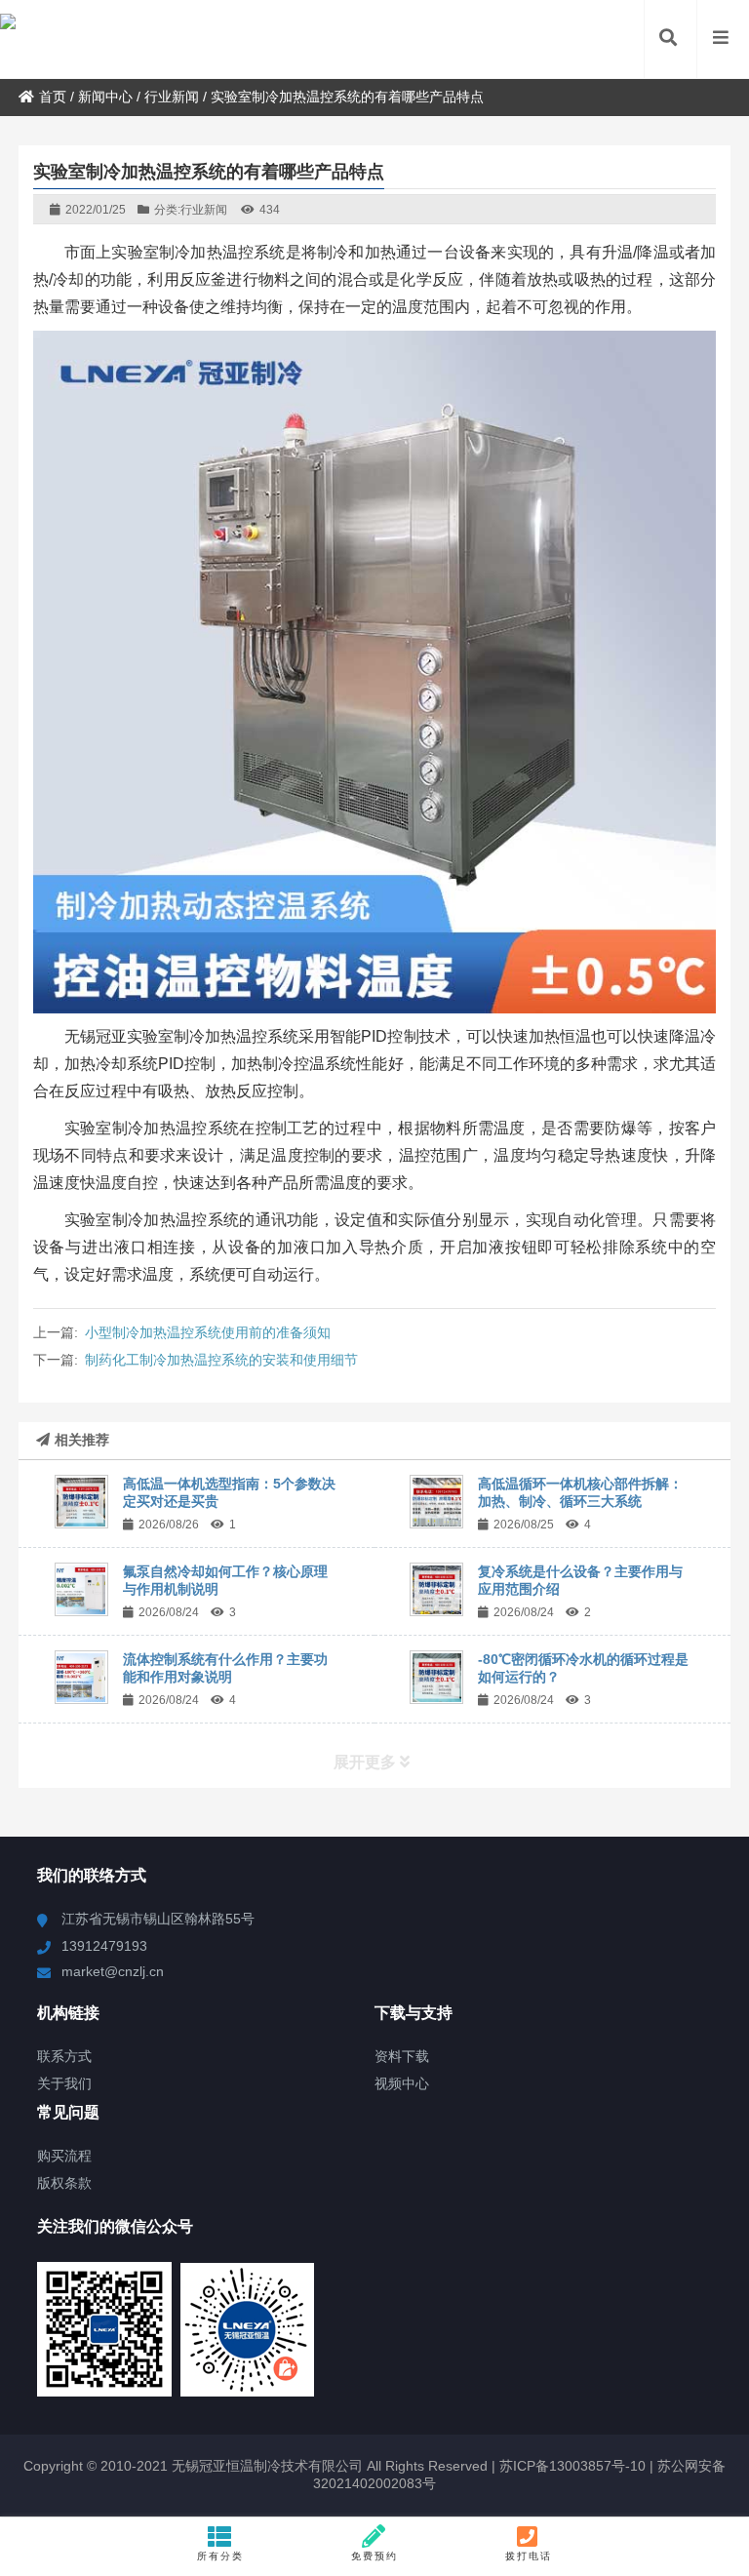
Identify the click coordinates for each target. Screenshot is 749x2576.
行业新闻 (172, 97)
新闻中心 (105, 97)
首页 (53, 97)
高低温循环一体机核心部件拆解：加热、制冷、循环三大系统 (580, 1492)
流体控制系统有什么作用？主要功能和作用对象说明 (225, 1668)
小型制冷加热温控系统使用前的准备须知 (208, 1332)
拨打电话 (529, 2556)
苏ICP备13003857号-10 (571, 2466)
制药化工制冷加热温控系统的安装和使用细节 (221, 1360)
